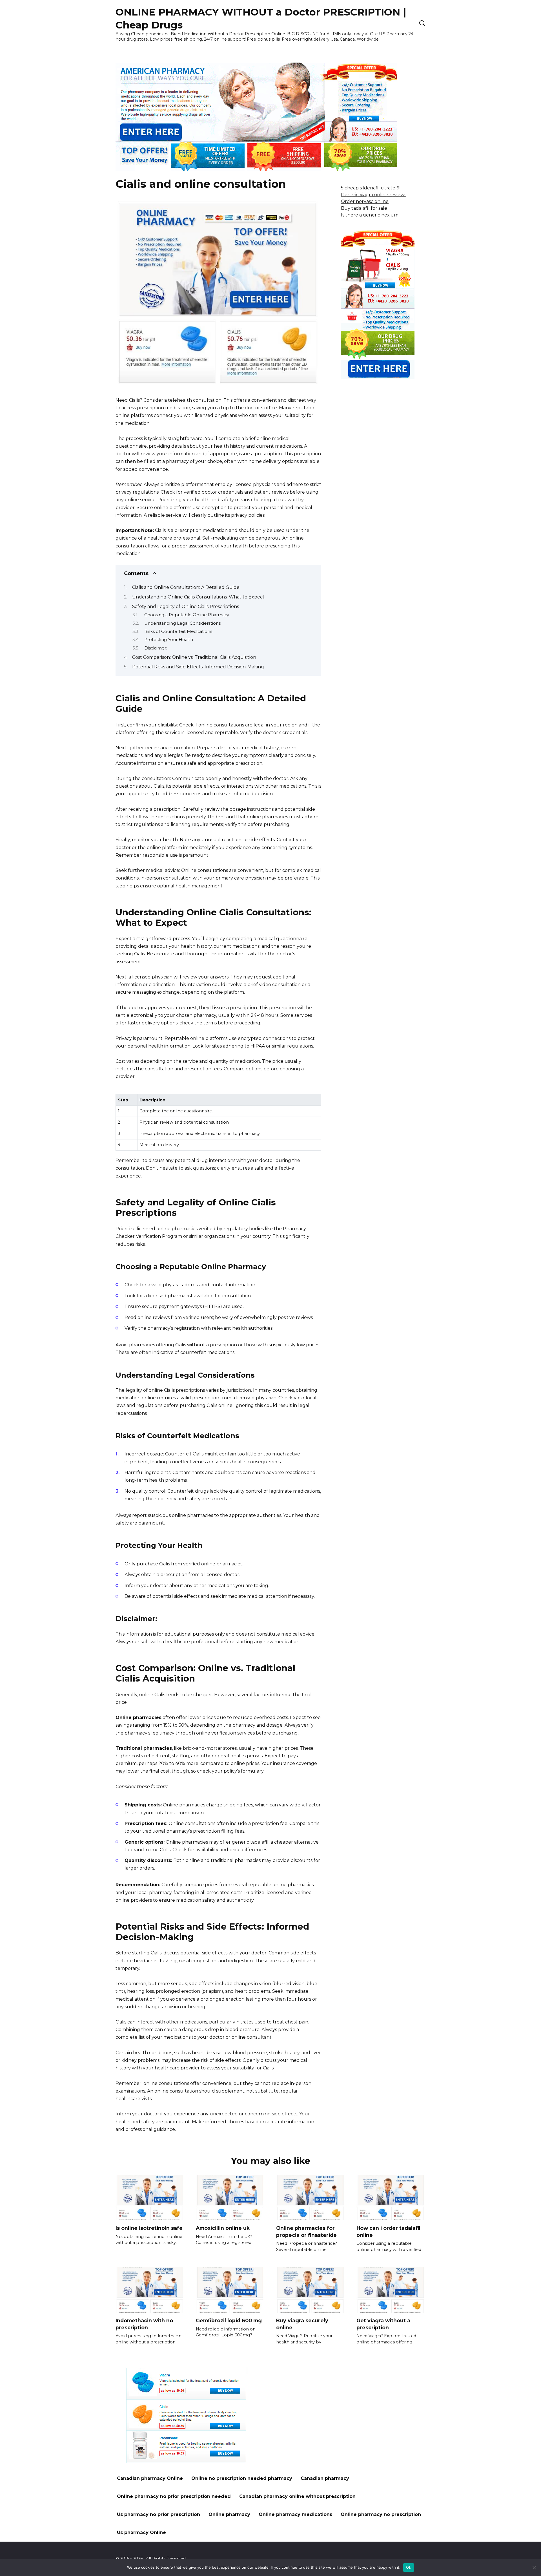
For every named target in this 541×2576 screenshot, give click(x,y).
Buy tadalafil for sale (364, 208)
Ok (409, 2567)
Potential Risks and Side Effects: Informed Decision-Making (198, 667)
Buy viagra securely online (302, 2324)
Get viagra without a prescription (383, 2324)
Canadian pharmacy (325, 2478)
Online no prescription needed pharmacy (242, 2478)
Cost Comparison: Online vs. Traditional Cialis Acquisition (194, 657)
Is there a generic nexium (370, 215)
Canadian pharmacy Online (150, 2478)
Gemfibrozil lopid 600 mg (229, 2320)
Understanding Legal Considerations (182, 623)
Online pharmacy (229, 2514)
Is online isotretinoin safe (149, 2228)
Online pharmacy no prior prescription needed (174, 2496)
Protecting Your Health (169, 640)
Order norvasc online (365, 201)
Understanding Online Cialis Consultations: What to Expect (198, 597)
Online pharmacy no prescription (381, 2514)
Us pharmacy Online (141, 2532)
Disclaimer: (156, 648)
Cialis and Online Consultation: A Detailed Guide (186, 587)
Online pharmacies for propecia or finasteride (306, 2232)
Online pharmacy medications (295, 2514)
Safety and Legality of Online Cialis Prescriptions (186, 607)
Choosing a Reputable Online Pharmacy (187, 615)
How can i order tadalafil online (388, 2232)
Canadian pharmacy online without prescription (297, 2496)
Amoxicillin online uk (223, 2228)
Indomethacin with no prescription (144, 2324)
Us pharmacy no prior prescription (158, 2514)
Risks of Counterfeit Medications (178, 631)
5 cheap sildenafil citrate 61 (371, 188)
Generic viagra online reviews (374, 195)
